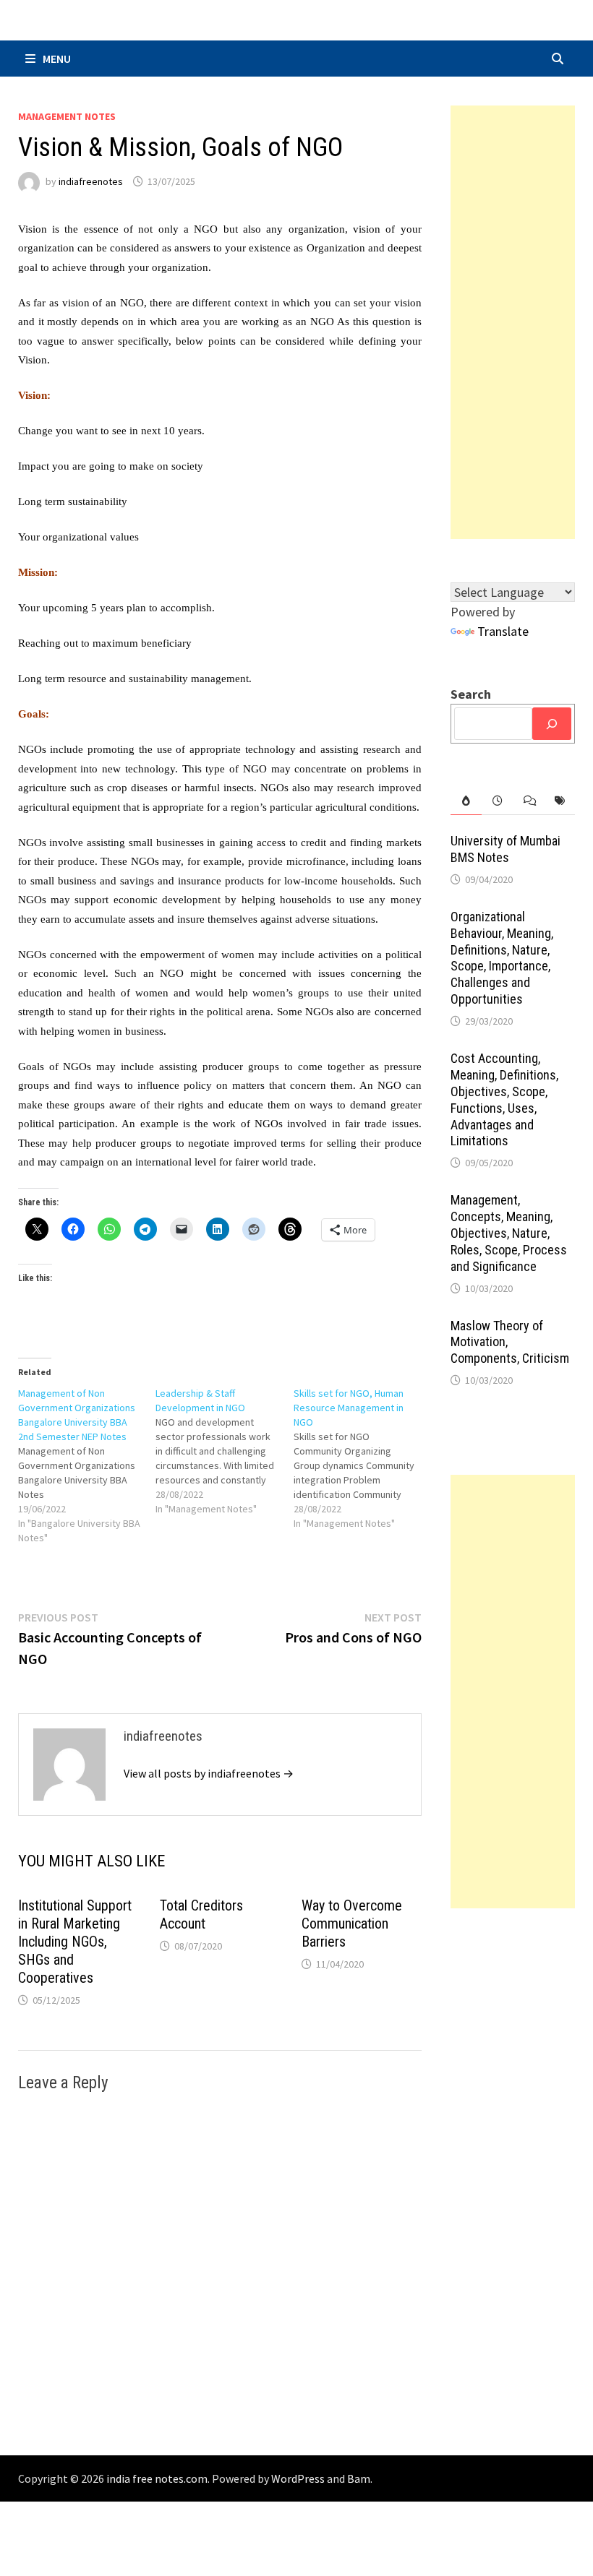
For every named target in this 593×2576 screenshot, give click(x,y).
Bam (359, 2478)
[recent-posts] (497, 801)
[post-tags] (559, 801)
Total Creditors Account (201, 1914)
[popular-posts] (466, 801)
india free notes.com (157, 2478)
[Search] (552, 724)
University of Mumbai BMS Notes (505, 849)
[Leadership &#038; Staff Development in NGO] (225, 1451)
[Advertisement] (513, 322)
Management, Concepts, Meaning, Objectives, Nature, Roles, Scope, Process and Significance (509, 1233)
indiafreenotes (91, 181)
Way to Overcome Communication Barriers (352, 1924)
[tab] (466, 801)
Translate (503, 631)
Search (471, 694)
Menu (57, 59)
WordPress (298, 2478)
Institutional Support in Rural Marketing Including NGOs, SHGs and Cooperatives (75, 1942)
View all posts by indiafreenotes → (209, 1773)
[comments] (528, 801)
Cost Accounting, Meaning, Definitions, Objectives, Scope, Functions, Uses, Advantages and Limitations (504, 1099)
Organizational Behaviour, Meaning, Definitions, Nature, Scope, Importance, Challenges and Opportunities (502, 958)
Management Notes (67, 116)
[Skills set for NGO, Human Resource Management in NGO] (363, 1458)
